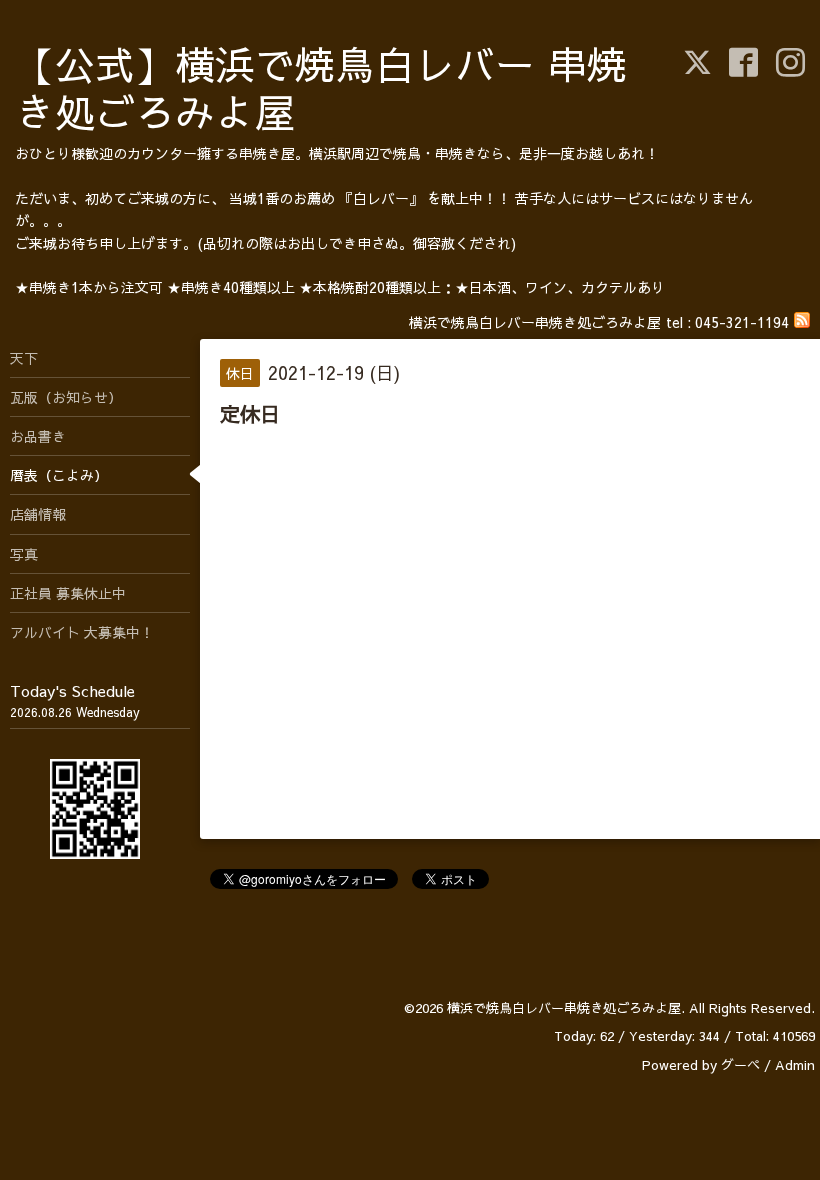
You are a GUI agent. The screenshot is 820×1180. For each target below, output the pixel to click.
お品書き (38, 436)
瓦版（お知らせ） (66, 397)
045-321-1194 (742, 322)
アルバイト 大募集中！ (82, 632)
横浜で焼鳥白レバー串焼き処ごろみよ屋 (564, 1008)
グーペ (740, 1065)
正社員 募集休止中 (68, 593)
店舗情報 (38, 514)
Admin (795, 1065)
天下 (24, 358)
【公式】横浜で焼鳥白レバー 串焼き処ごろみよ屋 (321, 87)
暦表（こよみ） (59, 475)
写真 (24, 554)
